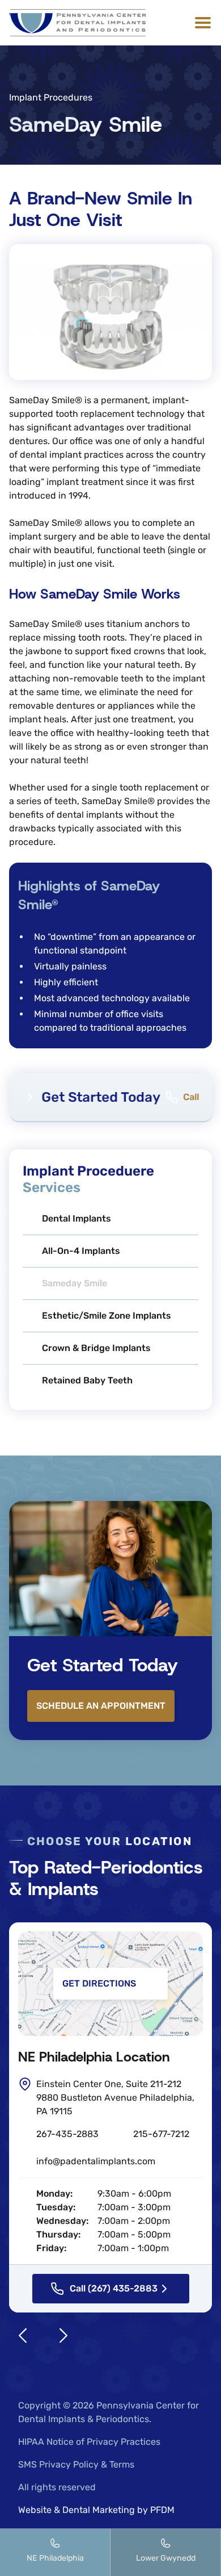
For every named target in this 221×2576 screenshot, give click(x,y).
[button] (201, 23)
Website (35, 2510)
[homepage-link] (78, 23)
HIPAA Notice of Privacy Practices (89, 2442)
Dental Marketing (99, 2510)
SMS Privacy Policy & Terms (76, 2464)
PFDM (162, 2510)
